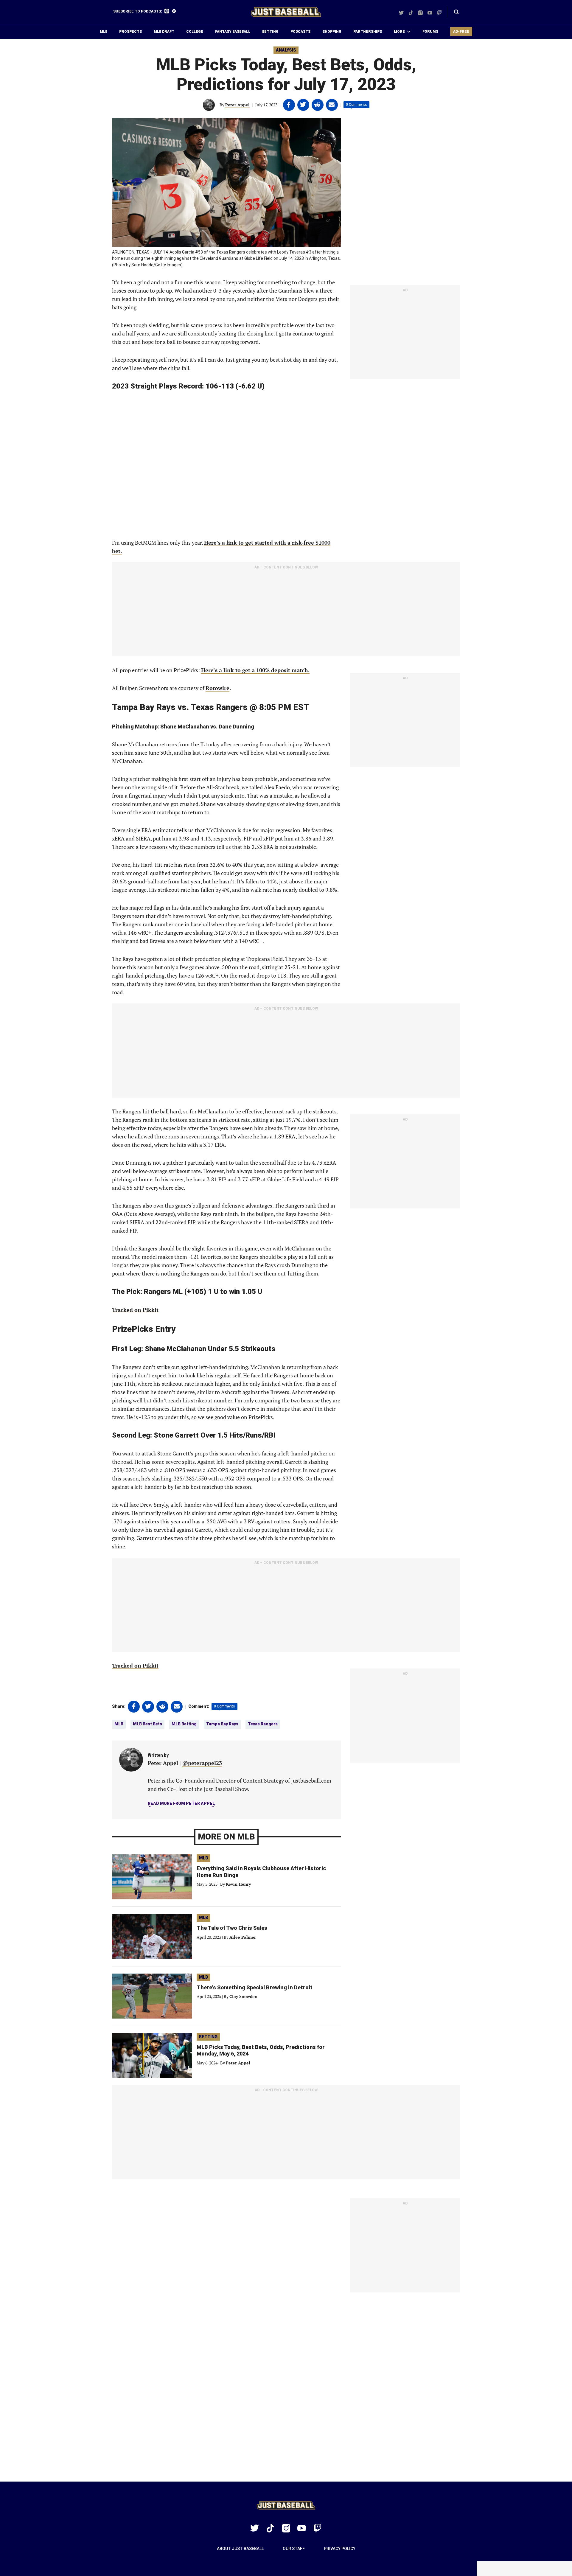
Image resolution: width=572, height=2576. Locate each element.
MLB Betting (184, 1724)
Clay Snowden (243, 1996)
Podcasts (300, 32)
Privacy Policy (340, 2549)
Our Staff (294, 2549)
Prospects (130, 32)
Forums (430, 32)
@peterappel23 (202, 1763)
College (195, 32)
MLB (104, 32)
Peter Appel (237, 105)
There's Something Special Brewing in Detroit (255, 1987)
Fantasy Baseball (233, 32)
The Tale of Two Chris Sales (232, 1928)
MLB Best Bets (147, 1724)
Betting (270, 32)
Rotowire (217, 688)
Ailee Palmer (243, 1937)
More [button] (399, 32)
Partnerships (368, 32)
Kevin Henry (238, 1884)
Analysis (286, 50)
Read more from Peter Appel (181, 1803)
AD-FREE (461, 32)
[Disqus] (286, 2387)
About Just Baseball (240, 2549)
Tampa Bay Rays (222, 1724)
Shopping (332, 32)
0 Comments (356, 105)
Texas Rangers (263, 1724)
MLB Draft (164, 32)
